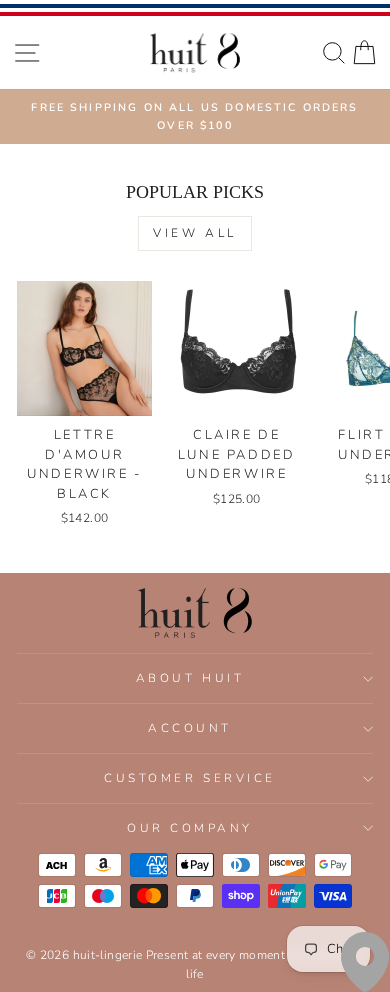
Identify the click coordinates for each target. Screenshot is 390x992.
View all (195, 233)
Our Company (190, 828)
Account (190, 728)
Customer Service (190, 778)
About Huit (190, 678)
